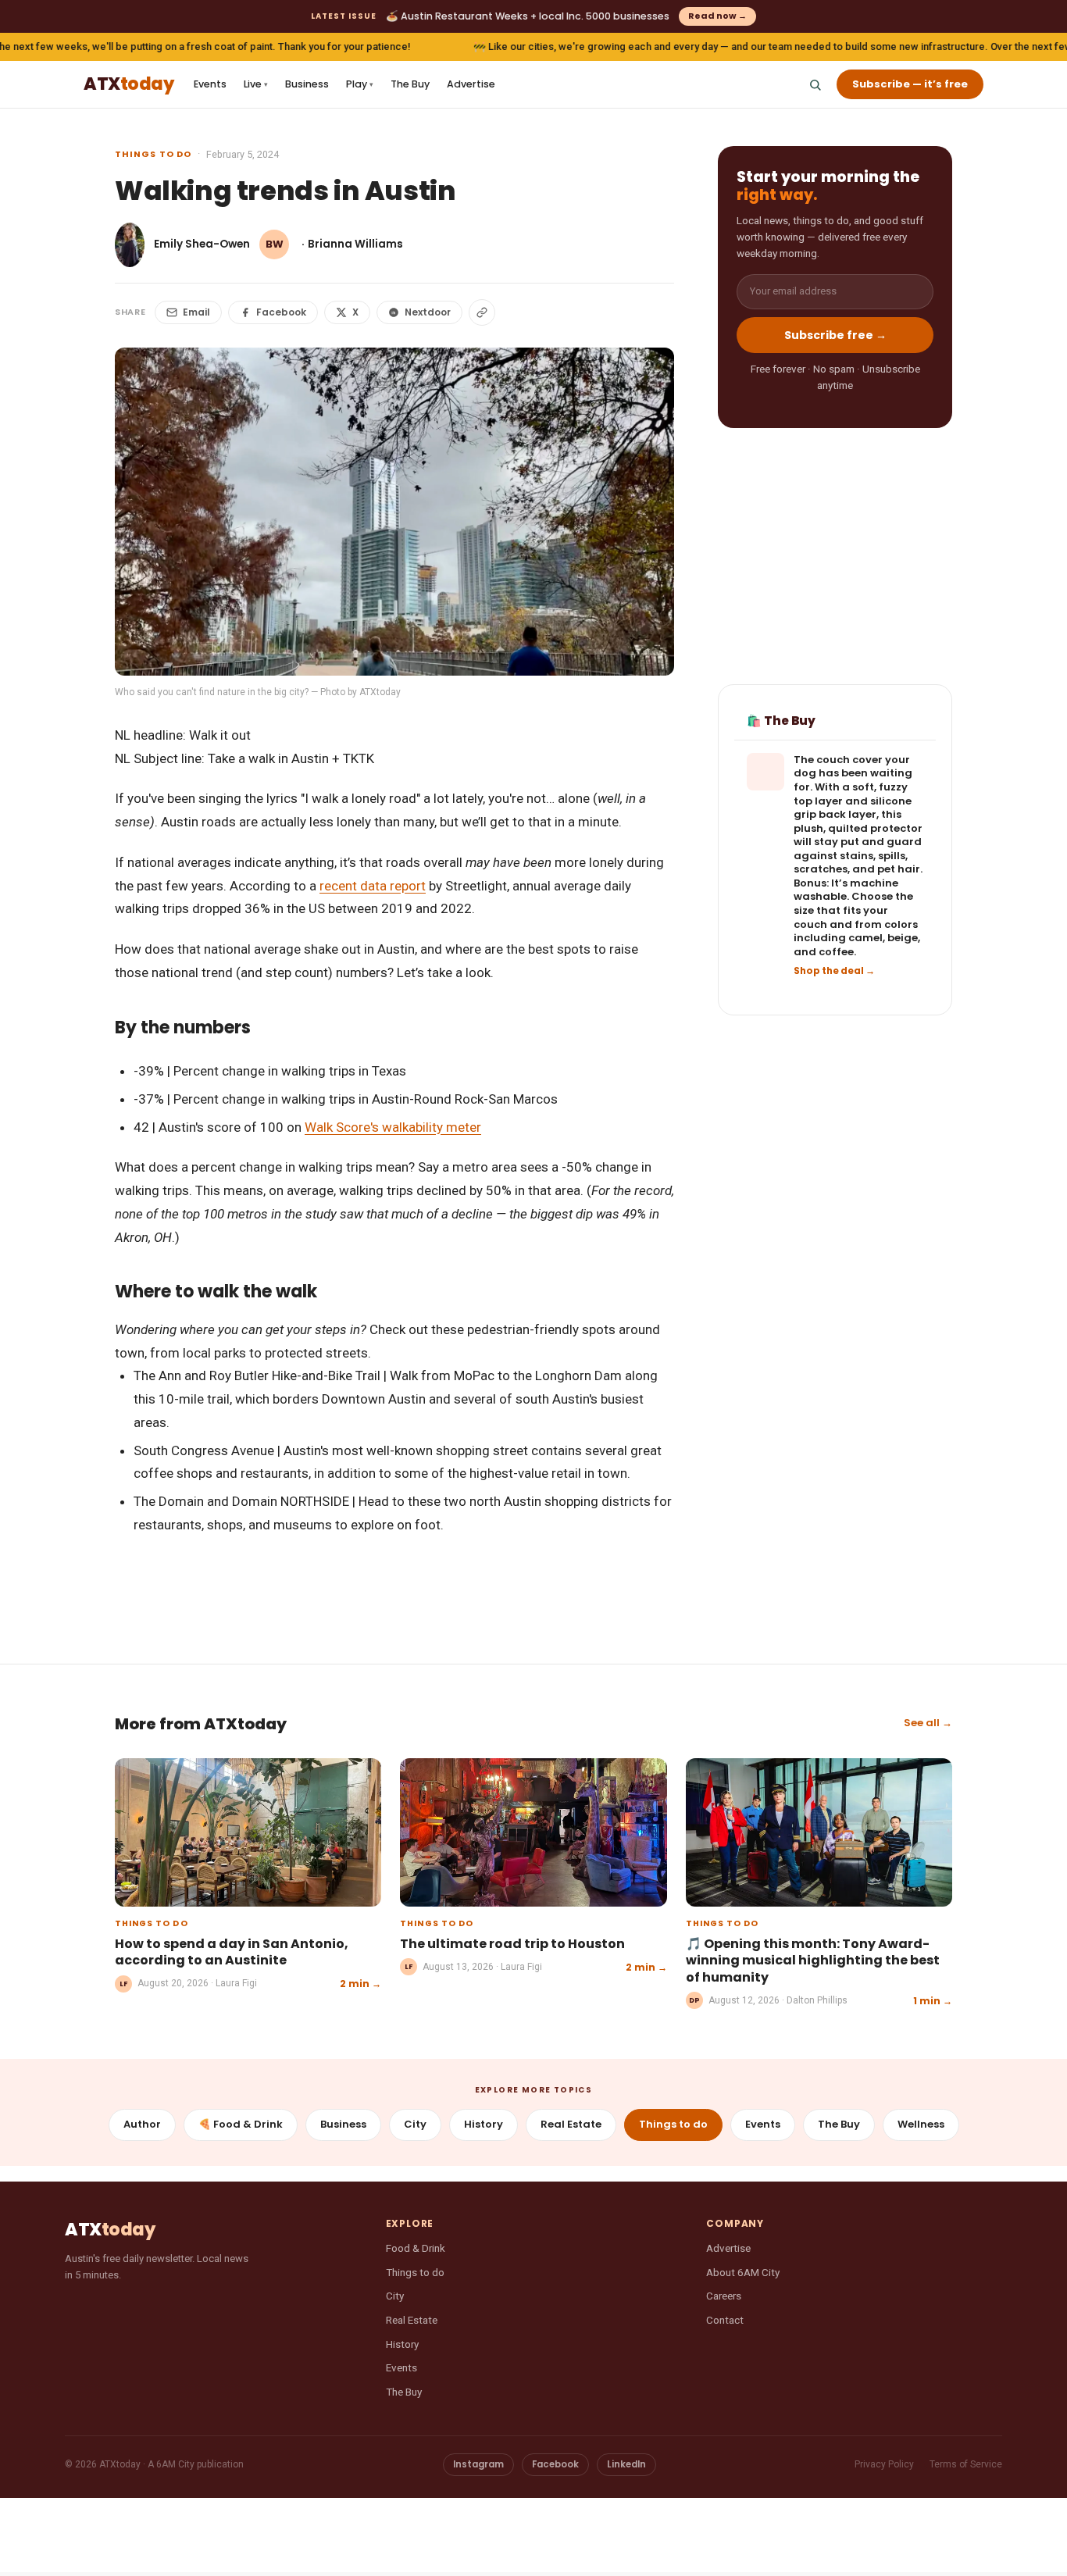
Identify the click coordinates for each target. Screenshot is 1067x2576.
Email (196, 312)
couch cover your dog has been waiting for (853, 774)
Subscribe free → (835, 335)
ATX (128, 85)
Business (307, 84)
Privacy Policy (884, 2464)
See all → (928, 1723)
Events (210, 84)
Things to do (153, 154)
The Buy (410, 84)
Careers (724, 2296)
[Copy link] (482, 312)
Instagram (478, 2464)
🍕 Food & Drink (241, 2124)
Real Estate (571, 2124)
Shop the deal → (834, 972)
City (415, 2124)
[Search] (815, 84)
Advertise (471, 84)
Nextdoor (428, 312)
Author (142, 2124)
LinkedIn (626, 2464)
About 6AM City (743, 2272)
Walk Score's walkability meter (393, 1127)
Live (256, 84)
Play (360, 84)
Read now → (717, 16)
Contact (725, 2320)
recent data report (373, 886)
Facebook (281, 312)
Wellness (921, 2124)
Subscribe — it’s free (910, 84)
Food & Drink (416, 2248)
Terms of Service (966, 2464)
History (484, 2124)
